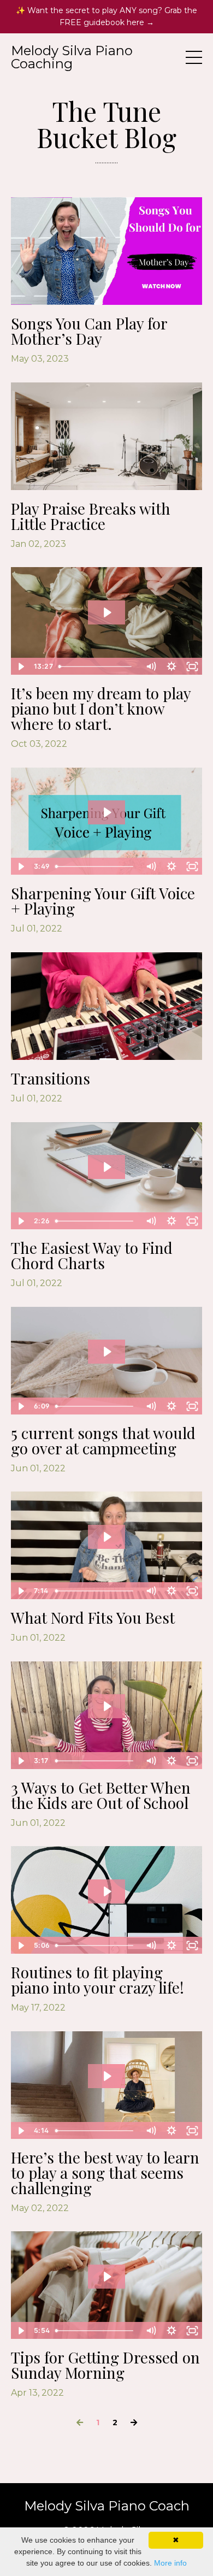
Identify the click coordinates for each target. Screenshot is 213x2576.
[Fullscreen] (192, 667)
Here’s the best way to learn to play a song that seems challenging (105, 2173)
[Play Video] (21, 667)
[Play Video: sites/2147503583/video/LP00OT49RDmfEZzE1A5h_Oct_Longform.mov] (107, 612)
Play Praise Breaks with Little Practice (91, 516)
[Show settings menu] (171, 667)
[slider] (97, 667)
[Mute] (151, 667)
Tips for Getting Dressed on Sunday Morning (105, 2365)
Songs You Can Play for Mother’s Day (89, 331)
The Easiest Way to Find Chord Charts (92, 1255)
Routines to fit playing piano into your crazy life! (97, 1980)
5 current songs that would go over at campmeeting (103, 1441)
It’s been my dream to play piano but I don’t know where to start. (101, 709)
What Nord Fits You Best (93, 1618)
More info (170, 2563)
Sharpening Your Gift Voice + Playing (103, 901)
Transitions (51, 1078)
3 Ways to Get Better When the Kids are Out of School (101, 1795)
